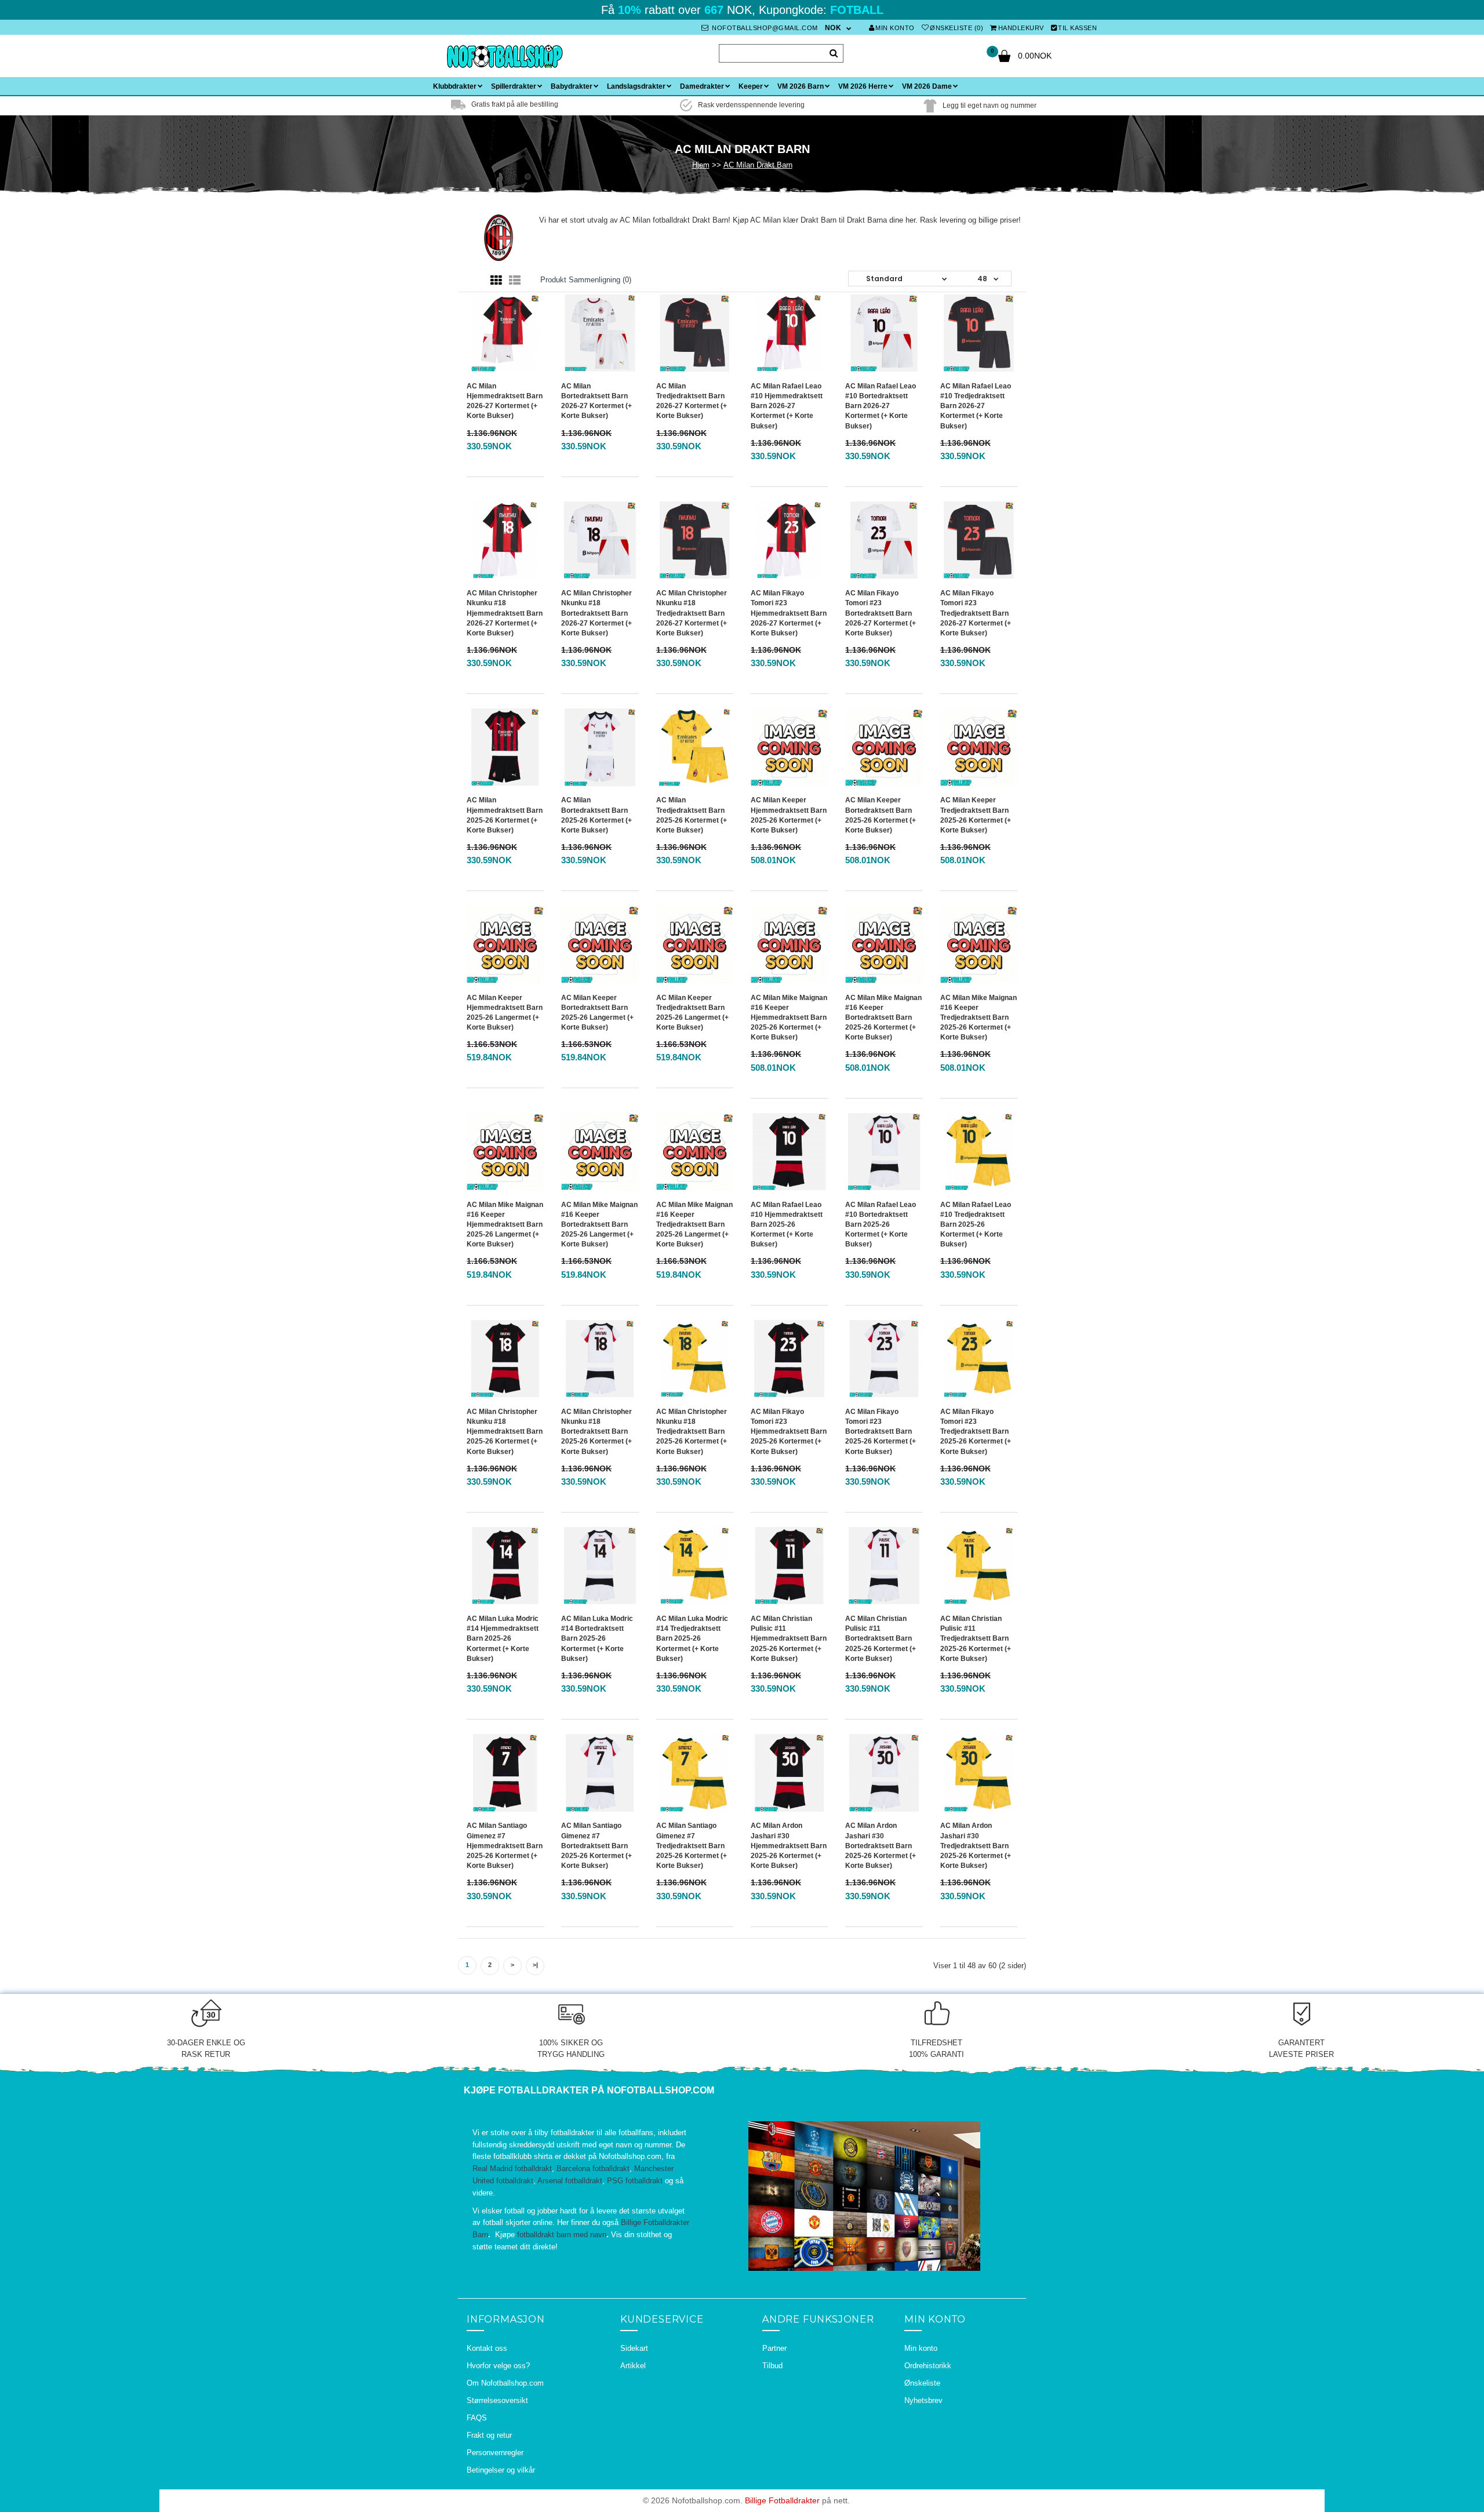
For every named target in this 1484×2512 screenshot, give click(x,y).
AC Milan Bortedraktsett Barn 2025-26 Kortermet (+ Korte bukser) (596, 815)
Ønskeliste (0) (956, 28)
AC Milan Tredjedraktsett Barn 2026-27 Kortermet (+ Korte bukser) (692, 401)
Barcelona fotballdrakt (593, 2169)
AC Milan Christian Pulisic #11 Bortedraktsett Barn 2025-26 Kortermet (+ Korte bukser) (881, 1639)
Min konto (895, 28)
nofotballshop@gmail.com (764, 28)
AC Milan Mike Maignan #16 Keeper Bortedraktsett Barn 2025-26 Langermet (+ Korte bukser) (599, 1225)
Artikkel (633, 2366)
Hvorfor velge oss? (498, 2366)
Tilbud (772, 2366)
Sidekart (634, 2348)
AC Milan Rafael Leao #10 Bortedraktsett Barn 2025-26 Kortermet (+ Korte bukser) (881, 1225)
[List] (515, 281)
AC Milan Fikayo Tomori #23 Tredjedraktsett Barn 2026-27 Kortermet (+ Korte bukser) (976, 613)
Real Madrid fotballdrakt (512, 2169)
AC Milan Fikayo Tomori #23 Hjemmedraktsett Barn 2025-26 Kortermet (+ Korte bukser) (789, 1432)
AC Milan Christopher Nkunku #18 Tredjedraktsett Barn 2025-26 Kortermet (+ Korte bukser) (692, 1432)
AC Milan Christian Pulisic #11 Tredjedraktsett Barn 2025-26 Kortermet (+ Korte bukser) (976, 1639)
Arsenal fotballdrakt (570, 2181)
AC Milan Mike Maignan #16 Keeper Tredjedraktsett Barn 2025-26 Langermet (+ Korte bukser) (694, 1225)
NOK (833, 28)
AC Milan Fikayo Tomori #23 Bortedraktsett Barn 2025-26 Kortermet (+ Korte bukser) (881, 1432)
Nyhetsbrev (923, 2400)
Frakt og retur (489, 2435)
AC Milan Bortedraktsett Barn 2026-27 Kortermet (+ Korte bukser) (596, 401)
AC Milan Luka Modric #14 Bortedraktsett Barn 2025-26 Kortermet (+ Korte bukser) (597, 1639)
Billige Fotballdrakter (782, 2500)
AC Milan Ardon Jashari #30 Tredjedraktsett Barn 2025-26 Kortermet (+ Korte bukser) (976, 1846)
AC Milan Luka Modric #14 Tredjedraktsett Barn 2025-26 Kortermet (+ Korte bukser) (692, 1639)
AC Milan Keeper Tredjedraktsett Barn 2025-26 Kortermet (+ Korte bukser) (976, 815)
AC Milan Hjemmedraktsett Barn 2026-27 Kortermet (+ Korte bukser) (505, 401)
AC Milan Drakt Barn (758, 165)
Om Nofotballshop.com (505, 2383)
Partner (774, 2348)
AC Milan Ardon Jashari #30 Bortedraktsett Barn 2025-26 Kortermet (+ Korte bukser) (881, 1846)
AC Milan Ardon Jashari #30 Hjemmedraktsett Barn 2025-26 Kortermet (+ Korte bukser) (789, 1846)
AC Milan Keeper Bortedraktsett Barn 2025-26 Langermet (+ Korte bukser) (597, 1013)
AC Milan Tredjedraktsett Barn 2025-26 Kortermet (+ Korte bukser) (692, 815)
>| (535, 1965)
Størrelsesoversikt (497, 2400)
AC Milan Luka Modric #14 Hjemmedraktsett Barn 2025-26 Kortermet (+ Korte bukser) (503, 1639)
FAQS (477, 2418)
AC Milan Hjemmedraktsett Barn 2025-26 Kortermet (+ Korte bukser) (505, 815)
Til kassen (1077, 28)
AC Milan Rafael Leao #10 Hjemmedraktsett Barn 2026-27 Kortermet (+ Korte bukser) (787, 406)
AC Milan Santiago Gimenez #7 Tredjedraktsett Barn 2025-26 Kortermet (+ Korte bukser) (692, 1846)
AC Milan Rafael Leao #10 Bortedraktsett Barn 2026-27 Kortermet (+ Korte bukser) (881, 406)
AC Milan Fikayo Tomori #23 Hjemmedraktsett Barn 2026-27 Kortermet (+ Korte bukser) (789, 613)
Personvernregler (495, 2453)
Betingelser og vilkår (501, 2470)
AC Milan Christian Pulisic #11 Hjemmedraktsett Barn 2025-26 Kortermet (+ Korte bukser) (789, 1639)
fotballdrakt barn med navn (562, 2235)
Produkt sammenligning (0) (586, 280)
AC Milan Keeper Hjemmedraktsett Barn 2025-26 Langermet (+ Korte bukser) (505, 1013)
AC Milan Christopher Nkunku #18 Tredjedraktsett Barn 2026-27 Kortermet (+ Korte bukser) (692, 613)
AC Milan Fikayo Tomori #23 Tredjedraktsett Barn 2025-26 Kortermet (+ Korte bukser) (976, 1432)
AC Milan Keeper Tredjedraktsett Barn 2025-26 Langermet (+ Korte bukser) (692, 1013)
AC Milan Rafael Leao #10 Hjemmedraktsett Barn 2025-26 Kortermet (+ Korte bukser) (787, 1225)
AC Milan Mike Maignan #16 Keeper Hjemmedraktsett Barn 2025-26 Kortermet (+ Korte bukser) (789, 1018)
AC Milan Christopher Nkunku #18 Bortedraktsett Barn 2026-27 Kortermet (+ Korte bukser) (596, 613)
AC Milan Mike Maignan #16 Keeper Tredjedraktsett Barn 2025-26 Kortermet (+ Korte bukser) (979, 1018)
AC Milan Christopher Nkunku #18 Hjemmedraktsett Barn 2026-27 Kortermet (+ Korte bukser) (505, 613)
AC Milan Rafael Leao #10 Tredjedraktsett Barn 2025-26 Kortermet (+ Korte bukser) (976, 1225)
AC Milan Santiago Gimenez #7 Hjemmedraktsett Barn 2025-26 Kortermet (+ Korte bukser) (505, 1846)
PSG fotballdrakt (635, 2181)
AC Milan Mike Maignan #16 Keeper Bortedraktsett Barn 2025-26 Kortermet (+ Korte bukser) (883, 1018)
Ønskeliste (922, 2383)
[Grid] (496, 281)
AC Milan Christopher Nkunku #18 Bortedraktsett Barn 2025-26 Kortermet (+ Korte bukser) (596, 1432)
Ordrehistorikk (928, 2366)
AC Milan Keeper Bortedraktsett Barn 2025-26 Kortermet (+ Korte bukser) (881, 815)
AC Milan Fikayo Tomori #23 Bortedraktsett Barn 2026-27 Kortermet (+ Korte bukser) (881, 613)
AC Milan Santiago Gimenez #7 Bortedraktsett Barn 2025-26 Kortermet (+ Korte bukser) (596, 1846)
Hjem (701, 165)
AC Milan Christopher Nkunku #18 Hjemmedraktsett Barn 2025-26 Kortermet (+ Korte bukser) (505, 1432)
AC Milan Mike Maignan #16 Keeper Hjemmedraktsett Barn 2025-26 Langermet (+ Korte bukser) (505, 1225)
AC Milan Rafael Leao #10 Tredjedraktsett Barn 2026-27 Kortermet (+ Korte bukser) (976, 406)
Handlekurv (1021, 28)
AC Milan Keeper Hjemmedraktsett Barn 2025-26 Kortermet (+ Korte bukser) (789, 815)
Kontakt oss (487, 2348)
